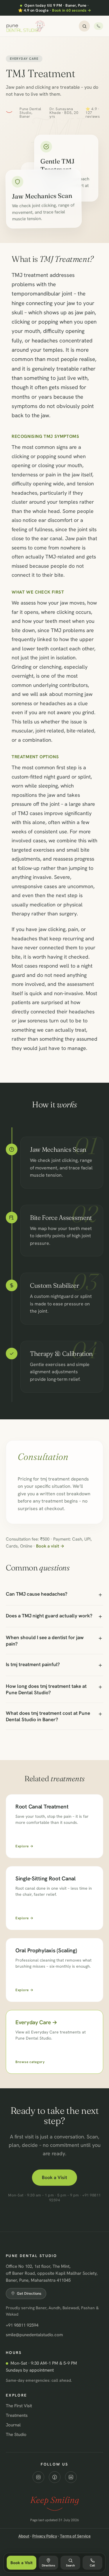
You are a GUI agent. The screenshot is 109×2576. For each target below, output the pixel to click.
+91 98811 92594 (22, 2325)
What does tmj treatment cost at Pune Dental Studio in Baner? (48, 1716)
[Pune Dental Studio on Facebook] (55, 2477)
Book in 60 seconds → (72, 10)
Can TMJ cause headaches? (37, 1594)
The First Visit (19, 2406)
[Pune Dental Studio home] (26, 26)
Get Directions (29, 2293)
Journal (13, 2425)
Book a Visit (54, 2177)
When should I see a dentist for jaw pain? (45, 1641)
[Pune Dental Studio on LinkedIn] (71, 2477)
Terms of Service (75, 2536)
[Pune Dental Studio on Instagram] (38, 2477)
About (24, 2536)
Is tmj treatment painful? (33, 1664)
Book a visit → (50, 1546)
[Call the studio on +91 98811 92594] (99, 26)
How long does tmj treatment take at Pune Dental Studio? (46, 1689)
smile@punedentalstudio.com (34, 2335)
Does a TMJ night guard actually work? (49, 1616)
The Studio (16, 2434)
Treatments (17, 2415)
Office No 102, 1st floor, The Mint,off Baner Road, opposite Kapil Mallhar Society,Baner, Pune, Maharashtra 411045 (52, 2273)
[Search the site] (84, 26)
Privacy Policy (45, 2536)
